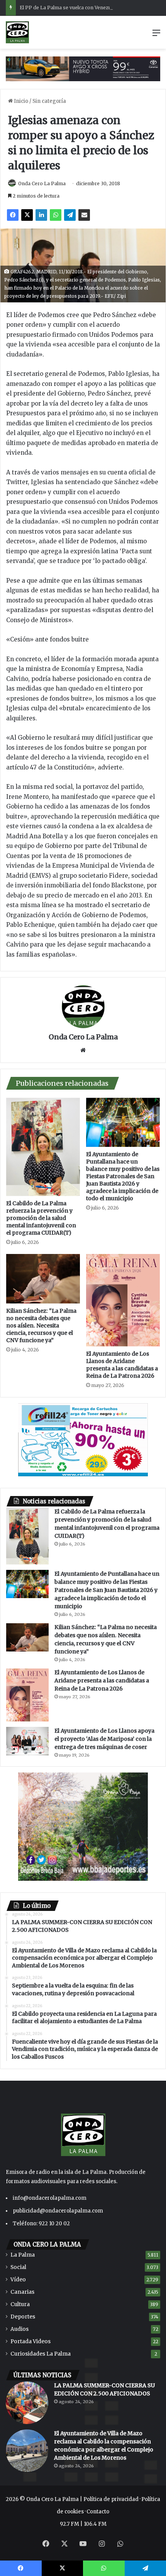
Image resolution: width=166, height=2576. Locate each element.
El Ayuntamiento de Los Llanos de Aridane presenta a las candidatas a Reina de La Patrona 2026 (122, 1365)
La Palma (23, 2255)
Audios (19, 2329)
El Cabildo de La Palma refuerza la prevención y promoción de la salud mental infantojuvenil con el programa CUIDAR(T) (41, 1218)
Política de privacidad (111, 2499)
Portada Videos (30, 2341)
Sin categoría (49, 101)
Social (18, 2267)
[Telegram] (70, 215)
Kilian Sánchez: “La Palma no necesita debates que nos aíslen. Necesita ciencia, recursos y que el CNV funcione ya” (41, 1326)
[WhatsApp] (56, 215)
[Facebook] (13, 215)
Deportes (23, 2317)
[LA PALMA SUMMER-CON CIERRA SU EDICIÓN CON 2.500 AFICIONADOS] (27, 2403)
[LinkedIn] (41, 215)
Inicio (20, 101)
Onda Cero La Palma (42, 183)
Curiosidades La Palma (41, 2354)
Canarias (22, 2292)
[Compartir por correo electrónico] (84, 215)
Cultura (20, 2304)
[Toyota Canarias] (83, 69)
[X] (27, 215)
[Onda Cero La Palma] (17, 32)
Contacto (98, 2512)
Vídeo (18, 2280)
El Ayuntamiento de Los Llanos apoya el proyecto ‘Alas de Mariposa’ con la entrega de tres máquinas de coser (104, 1739)
